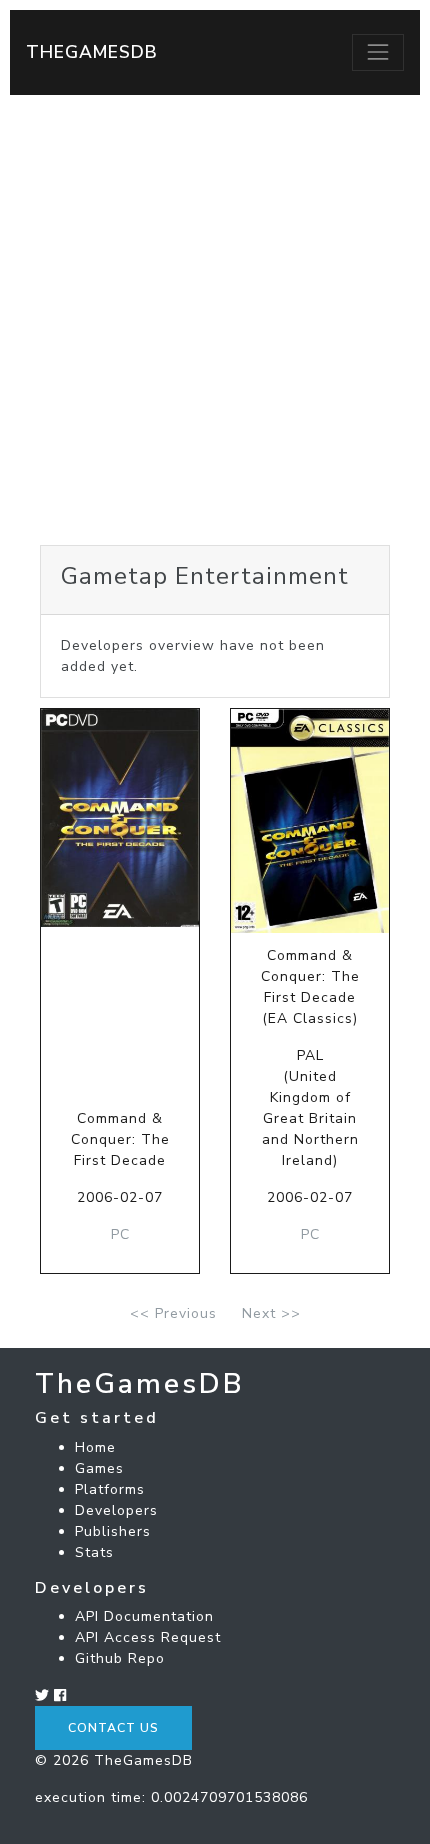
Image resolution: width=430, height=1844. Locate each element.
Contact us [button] (113, 1728)
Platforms (110, 1489)
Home (95, 1447)
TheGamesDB (92, 52)
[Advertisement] (215, 320)
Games (99, 1468)
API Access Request (148, 1637)
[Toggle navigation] (378, 52)
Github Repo (120, 1658)
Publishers (113, 1531)
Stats (94, 1552)
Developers (116, 1510)
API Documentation (144, 1616)
